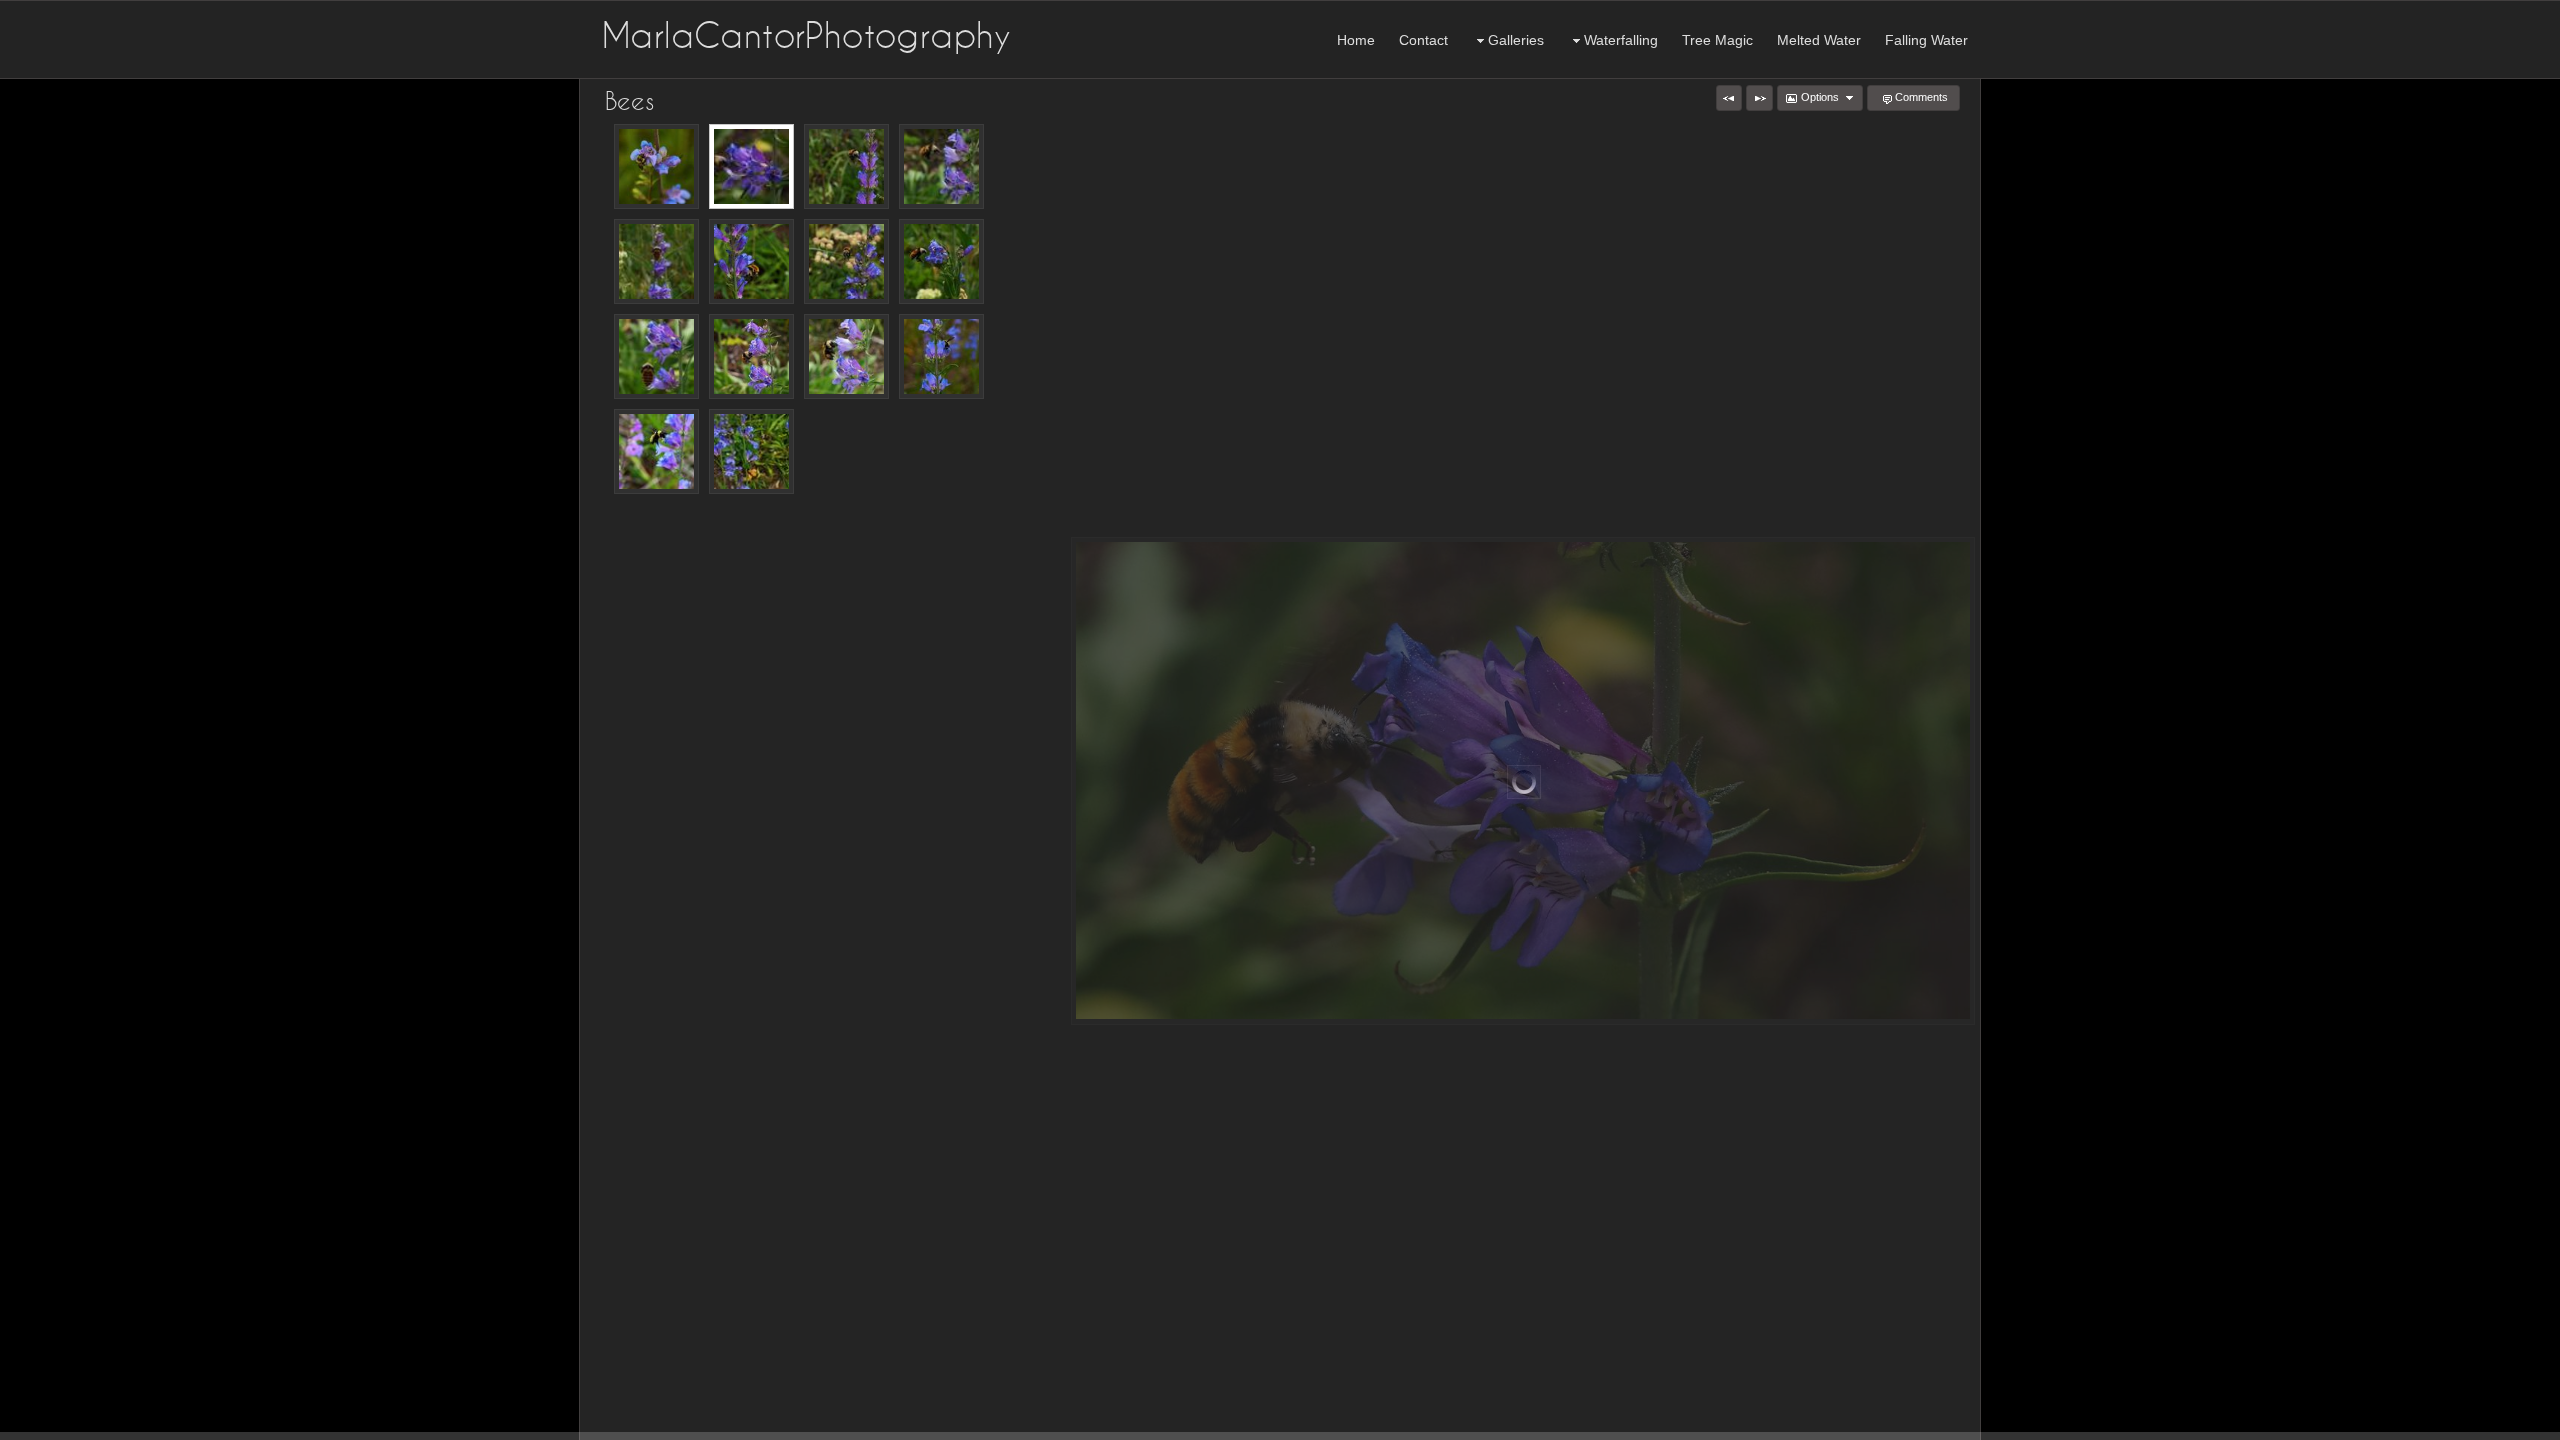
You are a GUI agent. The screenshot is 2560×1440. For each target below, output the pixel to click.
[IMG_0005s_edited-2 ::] (656, 166)
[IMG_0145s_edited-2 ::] (751, 261)
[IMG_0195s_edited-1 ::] (941, 261)
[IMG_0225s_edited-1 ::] (751, 356)
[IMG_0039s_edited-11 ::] (846, 166)
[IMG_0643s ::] (656, 451)
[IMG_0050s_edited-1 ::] (656, 261)
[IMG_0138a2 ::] (751, 451)
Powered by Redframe (2490, 1421)
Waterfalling (1621, 40)
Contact (1423, 40)
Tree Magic (1717, 40)
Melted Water (1819, 40)
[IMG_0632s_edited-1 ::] (941, 356)
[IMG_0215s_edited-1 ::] (751, 166)
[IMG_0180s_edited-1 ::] (846, 261)
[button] (1729, 98)
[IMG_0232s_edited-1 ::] (941, 166)
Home (1356, 40)
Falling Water (1926, 40)
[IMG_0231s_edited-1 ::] (846, 356)
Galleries (1516, 40)
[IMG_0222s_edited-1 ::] (656, 356)
